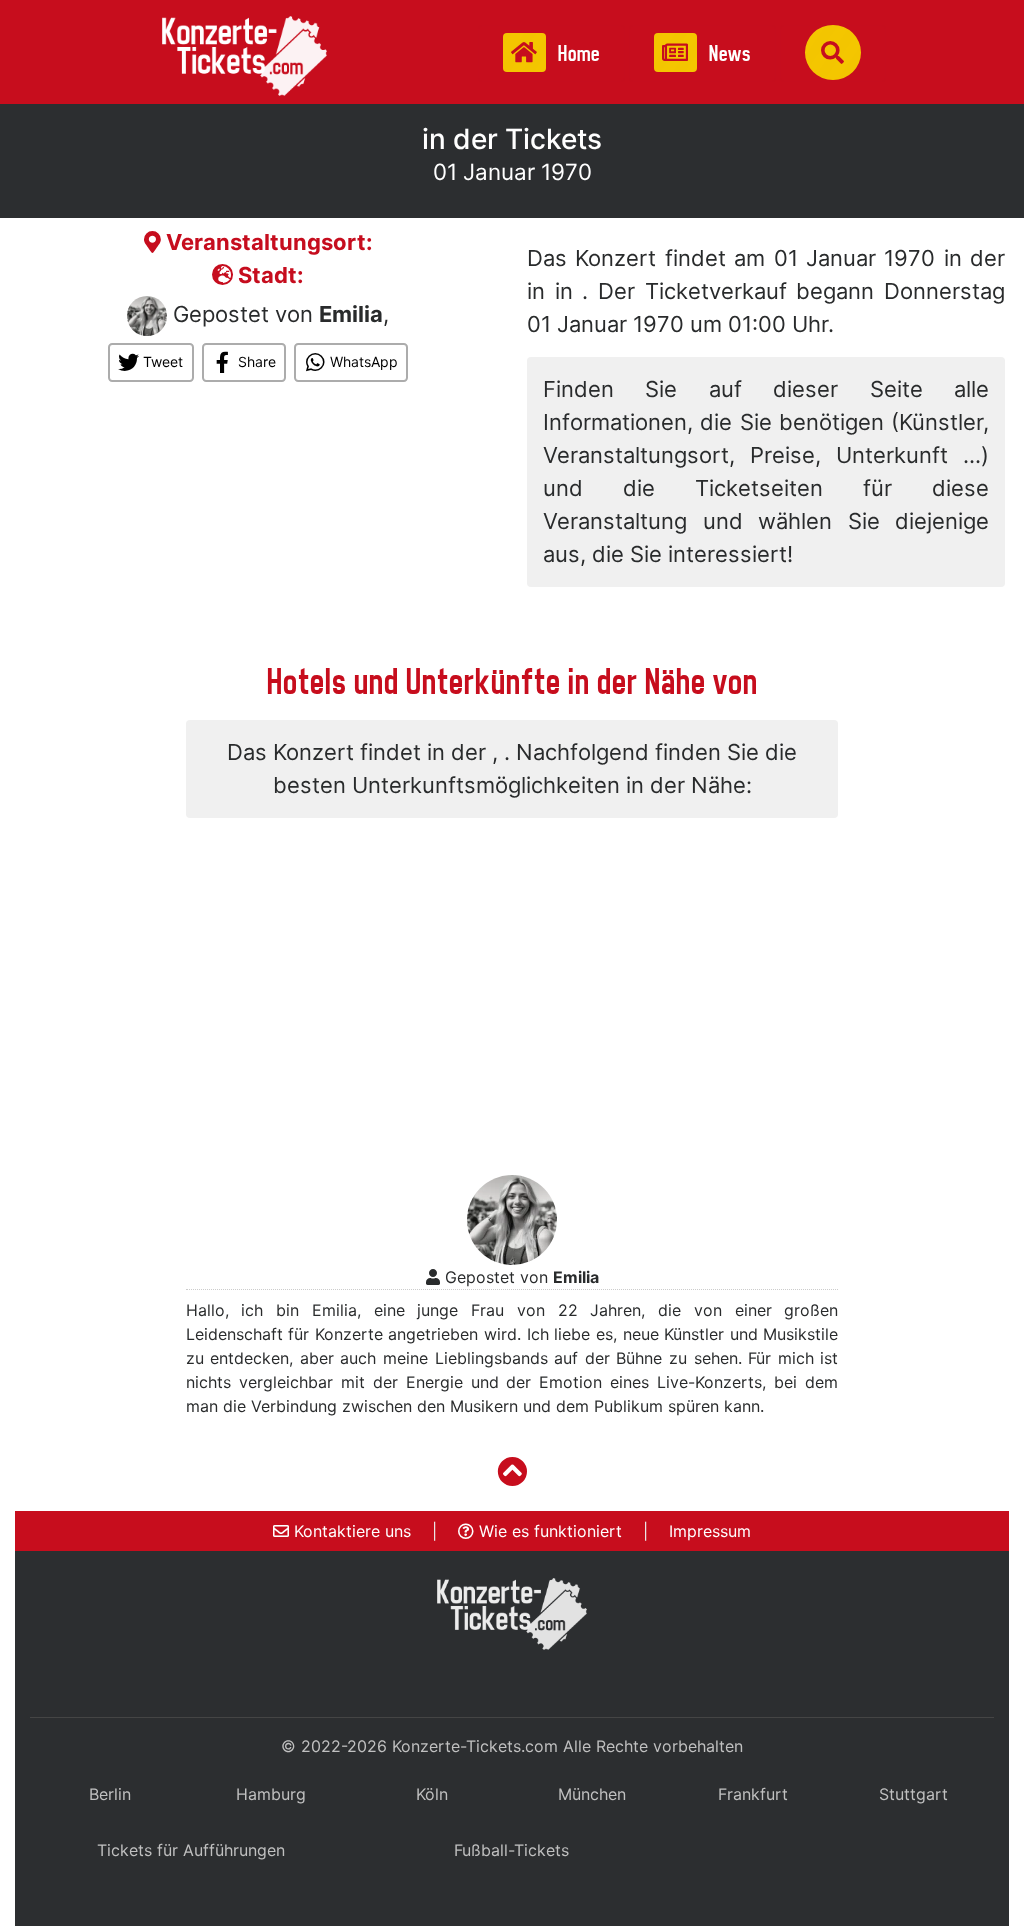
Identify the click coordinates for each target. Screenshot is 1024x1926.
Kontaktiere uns (350, 1531)
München (592, 1794)
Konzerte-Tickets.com (475, 1746)
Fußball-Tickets (511, 1850)
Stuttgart (913, 1794)
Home (577, 53)
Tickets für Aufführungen (191, 1850)
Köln (432, 1794)
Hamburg (271, 1794)
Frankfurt (753, 1794)
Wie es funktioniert (548, 1531)
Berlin (110, 1794)
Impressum (710, 1531)
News (728, 53)
